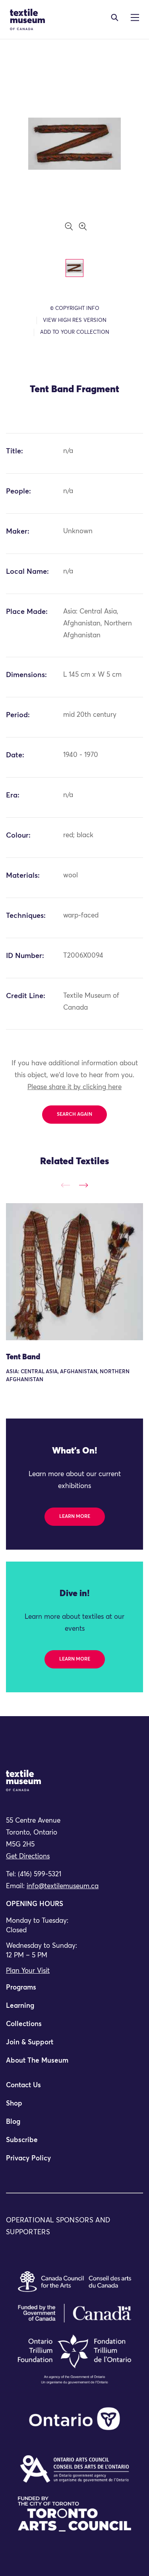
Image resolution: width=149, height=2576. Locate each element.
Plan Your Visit (28, 1971)
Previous (66, 1185)
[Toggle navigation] (115, 17)
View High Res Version (75, 320)
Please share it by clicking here (74, 1087)
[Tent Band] (74, 1272)
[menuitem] (74, 1991)
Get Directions (28, 1857)
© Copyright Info (75, 309)
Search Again (74, 1115)
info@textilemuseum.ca (63, 1886)
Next (83, 1185)
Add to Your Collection (75, 332)
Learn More (75, 1517)
